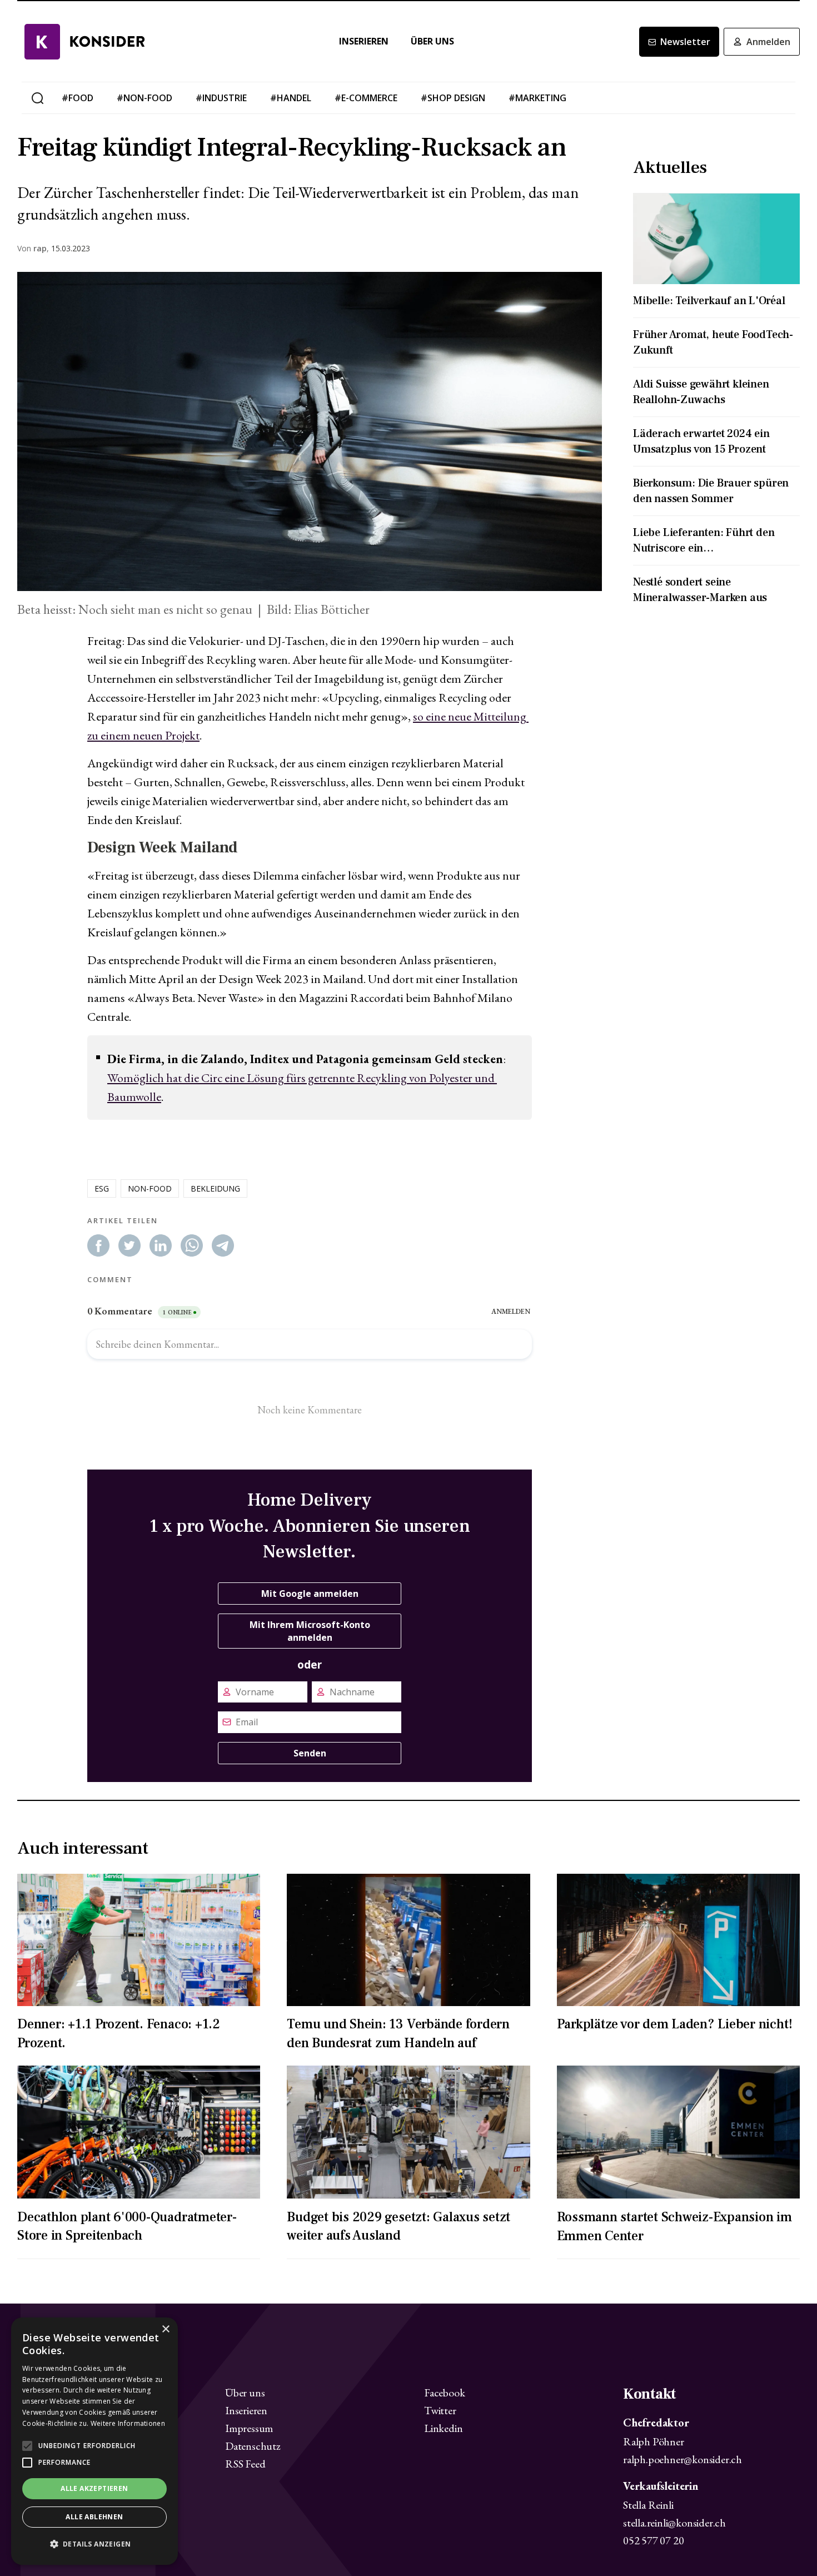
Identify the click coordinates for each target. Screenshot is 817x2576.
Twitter (440, 2410)
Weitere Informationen (128, 2423)
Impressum (249, 2428)
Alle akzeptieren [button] (94, 2488)
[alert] (94, 2441)
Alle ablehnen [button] (94, 2517)
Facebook (444, 2393)
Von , (33, 249)
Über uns (432, 41)
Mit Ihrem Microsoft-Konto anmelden (310, 1631)
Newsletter (685, 42)
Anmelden (768, 42)
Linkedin (443, 2428)
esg (102, 1188)
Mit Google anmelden (310, 1594)
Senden (310, 1753)
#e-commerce (366, 98)
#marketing (537, 98)
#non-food (145, 98)
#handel (291, 98)
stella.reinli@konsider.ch (674, 2523)
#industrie (221, 98)
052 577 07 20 (653, 2540)
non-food (150, 1188)
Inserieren (364, 41)
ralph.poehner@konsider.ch (683, 2459)
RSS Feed (245, 2464)
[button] (94, 2544)
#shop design (453, 98)
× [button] (165, 2329)
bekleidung (215, 1188)
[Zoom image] (310, 431)
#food (78, 98)
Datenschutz (253, 2446)
